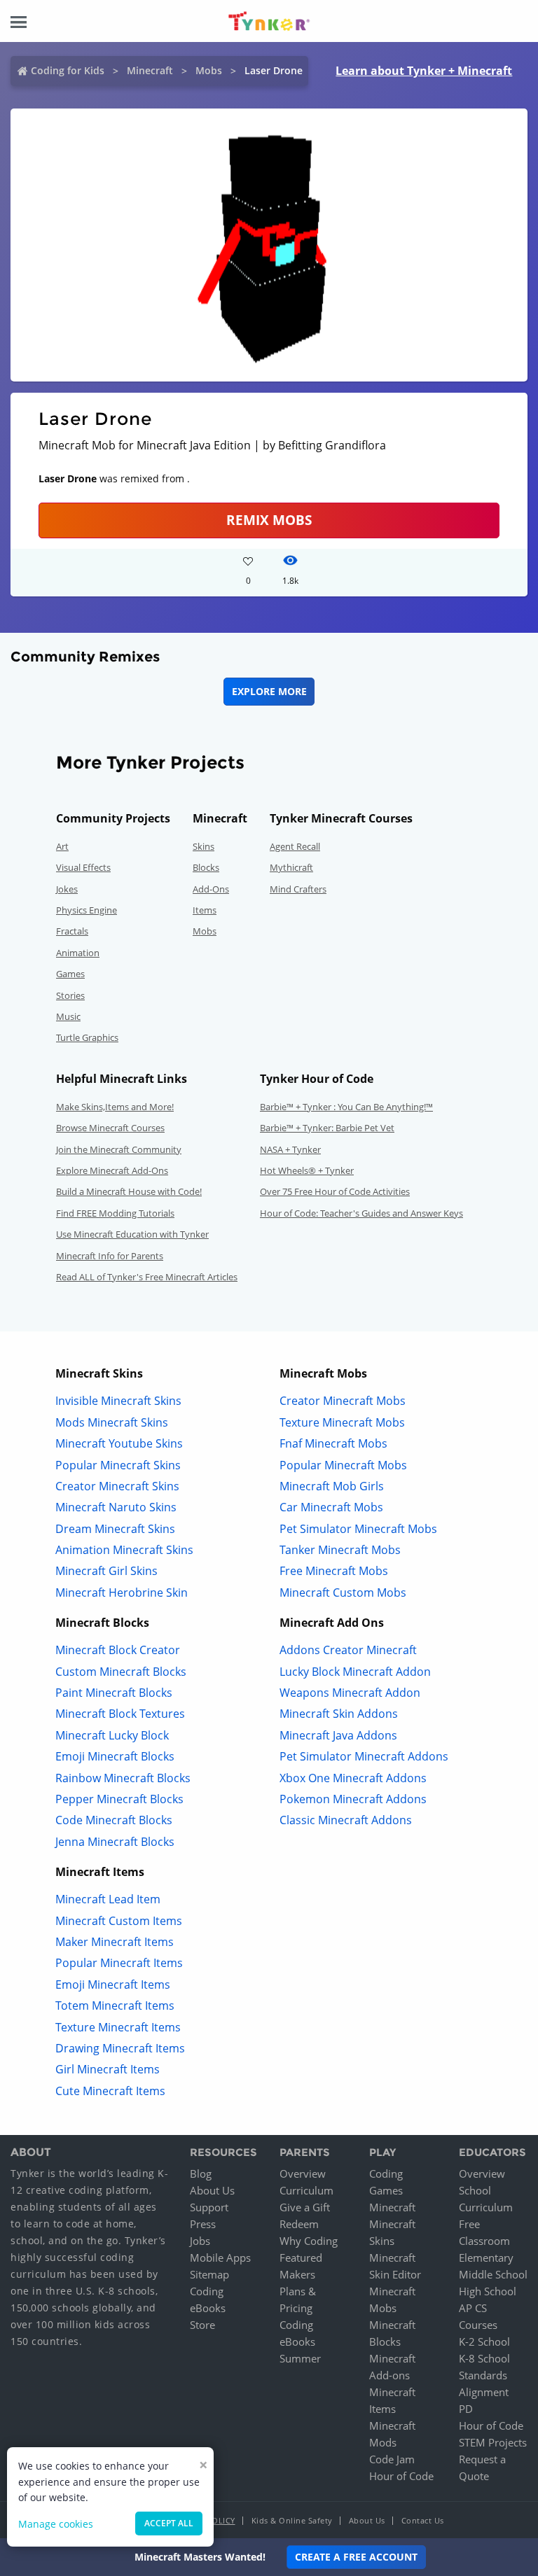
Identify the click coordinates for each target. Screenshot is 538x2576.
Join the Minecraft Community (119, 1149)
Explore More (269, 691)
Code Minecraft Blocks (114, 1820)
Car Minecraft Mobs (331, 1507)
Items (205, 910)
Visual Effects (83, 867)
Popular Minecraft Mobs (343, 1465)
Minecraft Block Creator (118, 1650)
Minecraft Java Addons (338, 1735)
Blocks (206, 867)
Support (209, 2207)
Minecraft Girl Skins (106, 1571)
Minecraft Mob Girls (332, 1486)
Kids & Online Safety (292, 2520)
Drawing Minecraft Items (120, 2048)
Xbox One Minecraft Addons (353, 1778)
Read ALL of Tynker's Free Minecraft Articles (147, 1277)
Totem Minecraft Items (115, 2005)
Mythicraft (291, 867)
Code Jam (392, 2459)
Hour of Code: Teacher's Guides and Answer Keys (361, 1213)
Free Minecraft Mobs (334, 1571)
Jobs (200, 2241)
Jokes (67, 889)
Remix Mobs (269, 520)
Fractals (72, 931)
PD (466, 2409)
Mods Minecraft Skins (112, 1422)
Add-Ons (211, 889)
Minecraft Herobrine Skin (122, 1592)
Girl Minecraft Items (108, 2069)
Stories (70, 995)
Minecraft (150, 70)
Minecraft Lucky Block (112, 1735)
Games (70, 974)
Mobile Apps (220, 2257)
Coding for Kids (68, 70)
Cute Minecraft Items (110, 2091)
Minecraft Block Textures (120, 1714)
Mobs (209, 70)
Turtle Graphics (87, 1037)
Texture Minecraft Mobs (342, 1422)
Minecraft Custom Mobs (343, 1592)
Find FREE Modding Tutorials (115, 1213)
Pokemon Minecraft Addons (353, 1799)
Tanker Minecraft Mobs (340, 1550)
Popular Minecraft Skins (118, 1465)
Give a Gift (305, 2207)
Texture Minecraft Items (118, 2027)
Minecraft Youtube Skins (119, 1443)
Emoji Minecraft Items (113, 1984)
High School (488, 2291)
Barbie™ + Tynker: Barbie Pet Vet (327, 1128)
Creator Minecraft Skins (117, 1486)
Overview (303, 2173)
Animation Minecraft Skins (124, 1550)
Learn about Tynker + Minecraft (424, 71)
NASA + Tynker (290, 1149)
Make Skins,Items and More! (115, 1107)
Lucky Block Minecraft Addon (355, 1672)
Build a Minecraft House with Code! (129, 1191)
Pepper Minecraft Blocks (119, 1799)
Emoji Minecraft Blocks (115, 1756)
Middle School (493, 2274)
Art (62, 846)
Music (68, 1016)
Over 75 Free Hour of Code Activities (335, 1191)
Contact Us (423, 2520)
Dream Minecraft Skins (115, 1529)
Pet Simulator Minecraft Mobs (358, 1529)
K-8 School (484, 2358)
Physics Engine (87, 910)
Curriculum (306, 2190)
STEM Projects (493, 2442)
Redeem (299, 2224)
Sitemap (209, 2274)
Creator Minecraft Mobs (343, 1401)
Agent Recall (295, 846)
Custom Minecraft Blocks (121, 1672)
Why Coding (309, 2241)
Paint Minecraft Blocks (114, 1693)
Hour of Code (401, 2476)
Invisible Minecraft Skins (118, 1401)
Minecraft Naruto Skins (116, 1507)
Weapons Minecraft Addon (350, 1693)
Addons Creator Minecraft (348, 1650)
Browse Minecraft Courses (110, 1128)
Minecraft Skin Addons (339, 1714)
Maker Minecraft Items (115, 1942)
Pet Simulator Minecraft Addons (364, 1756)
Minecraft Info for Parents (110, 1256)
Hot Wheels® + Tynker (307, 1170)
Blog (201, 2173)
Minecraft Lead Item (108, 1899)
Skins (204, 846)
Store (202, 2325)
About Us (212, 2190)
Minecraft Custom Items (119, 1921)
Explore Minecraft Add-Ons (112, 1170)
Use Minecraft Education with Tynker (132, 1234)
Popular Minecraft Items (119, 1963)
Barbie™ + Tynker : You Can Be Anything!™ (346, 1107)
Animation (78, 953)
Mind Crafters (298, 889)
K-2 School (484, 2341)
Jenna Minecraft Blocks (115, 1842)
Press (203, 2224)
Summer (300, 2358)
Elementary (486, 2257)
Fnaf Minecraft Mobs (333, 1443)
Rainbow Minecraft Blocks (123, 1778)
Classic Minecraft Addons (346, 1820)
